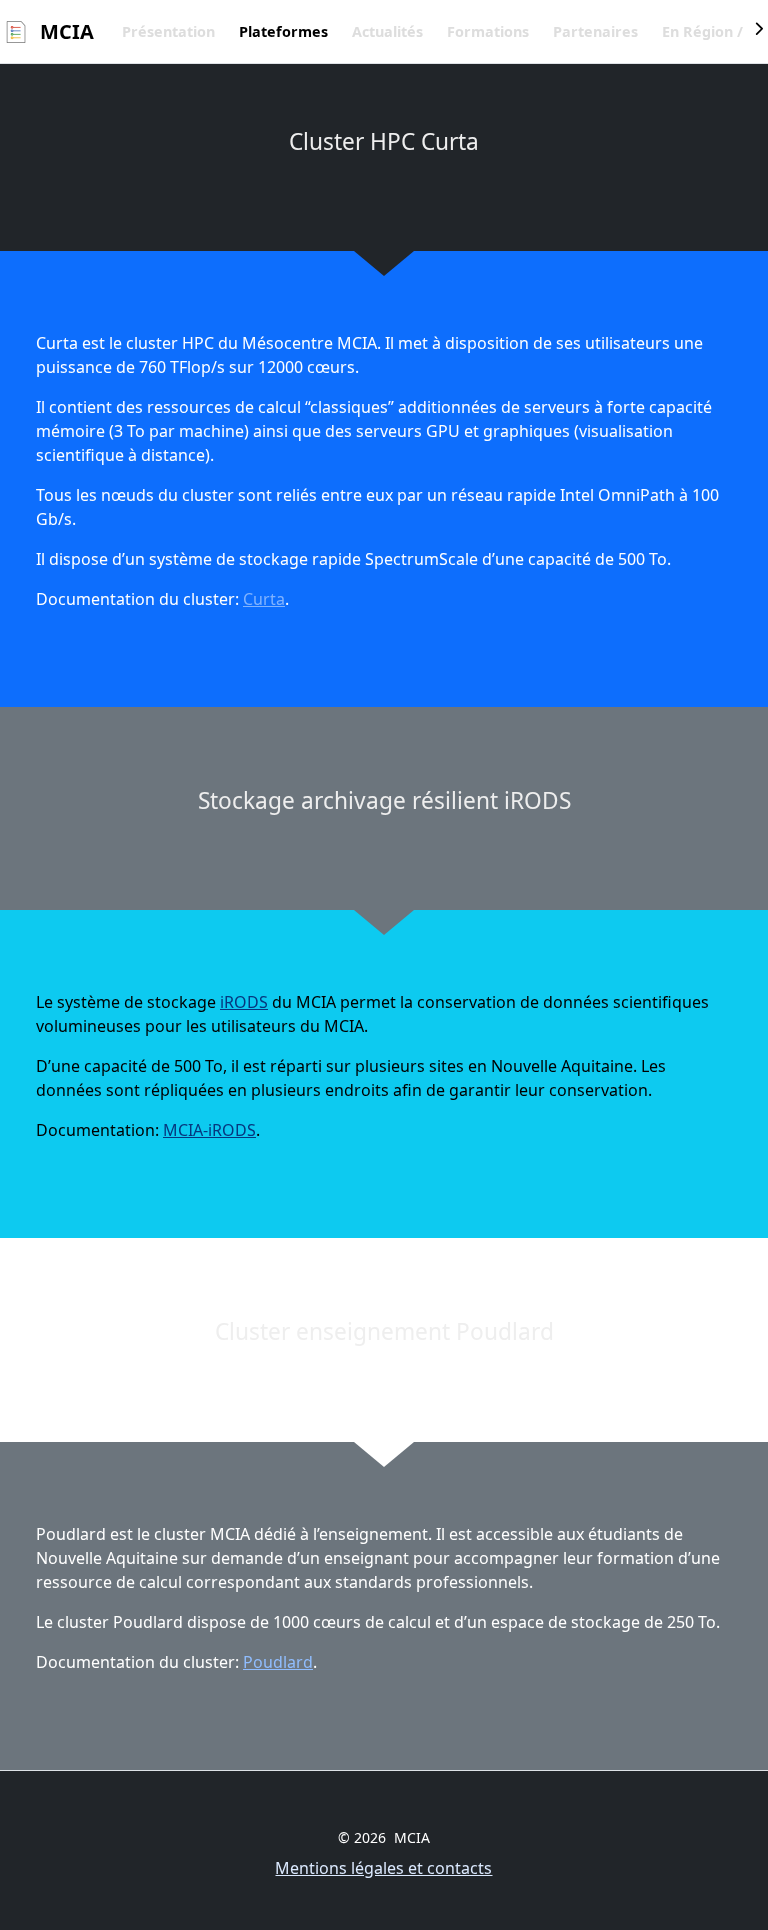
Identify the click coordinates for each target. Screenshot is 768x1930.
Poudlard (278, 1662)
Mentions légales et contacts (383, 1868)
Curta (264, 599)
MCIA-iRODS (209, 1130)
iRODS (244, 1002)
